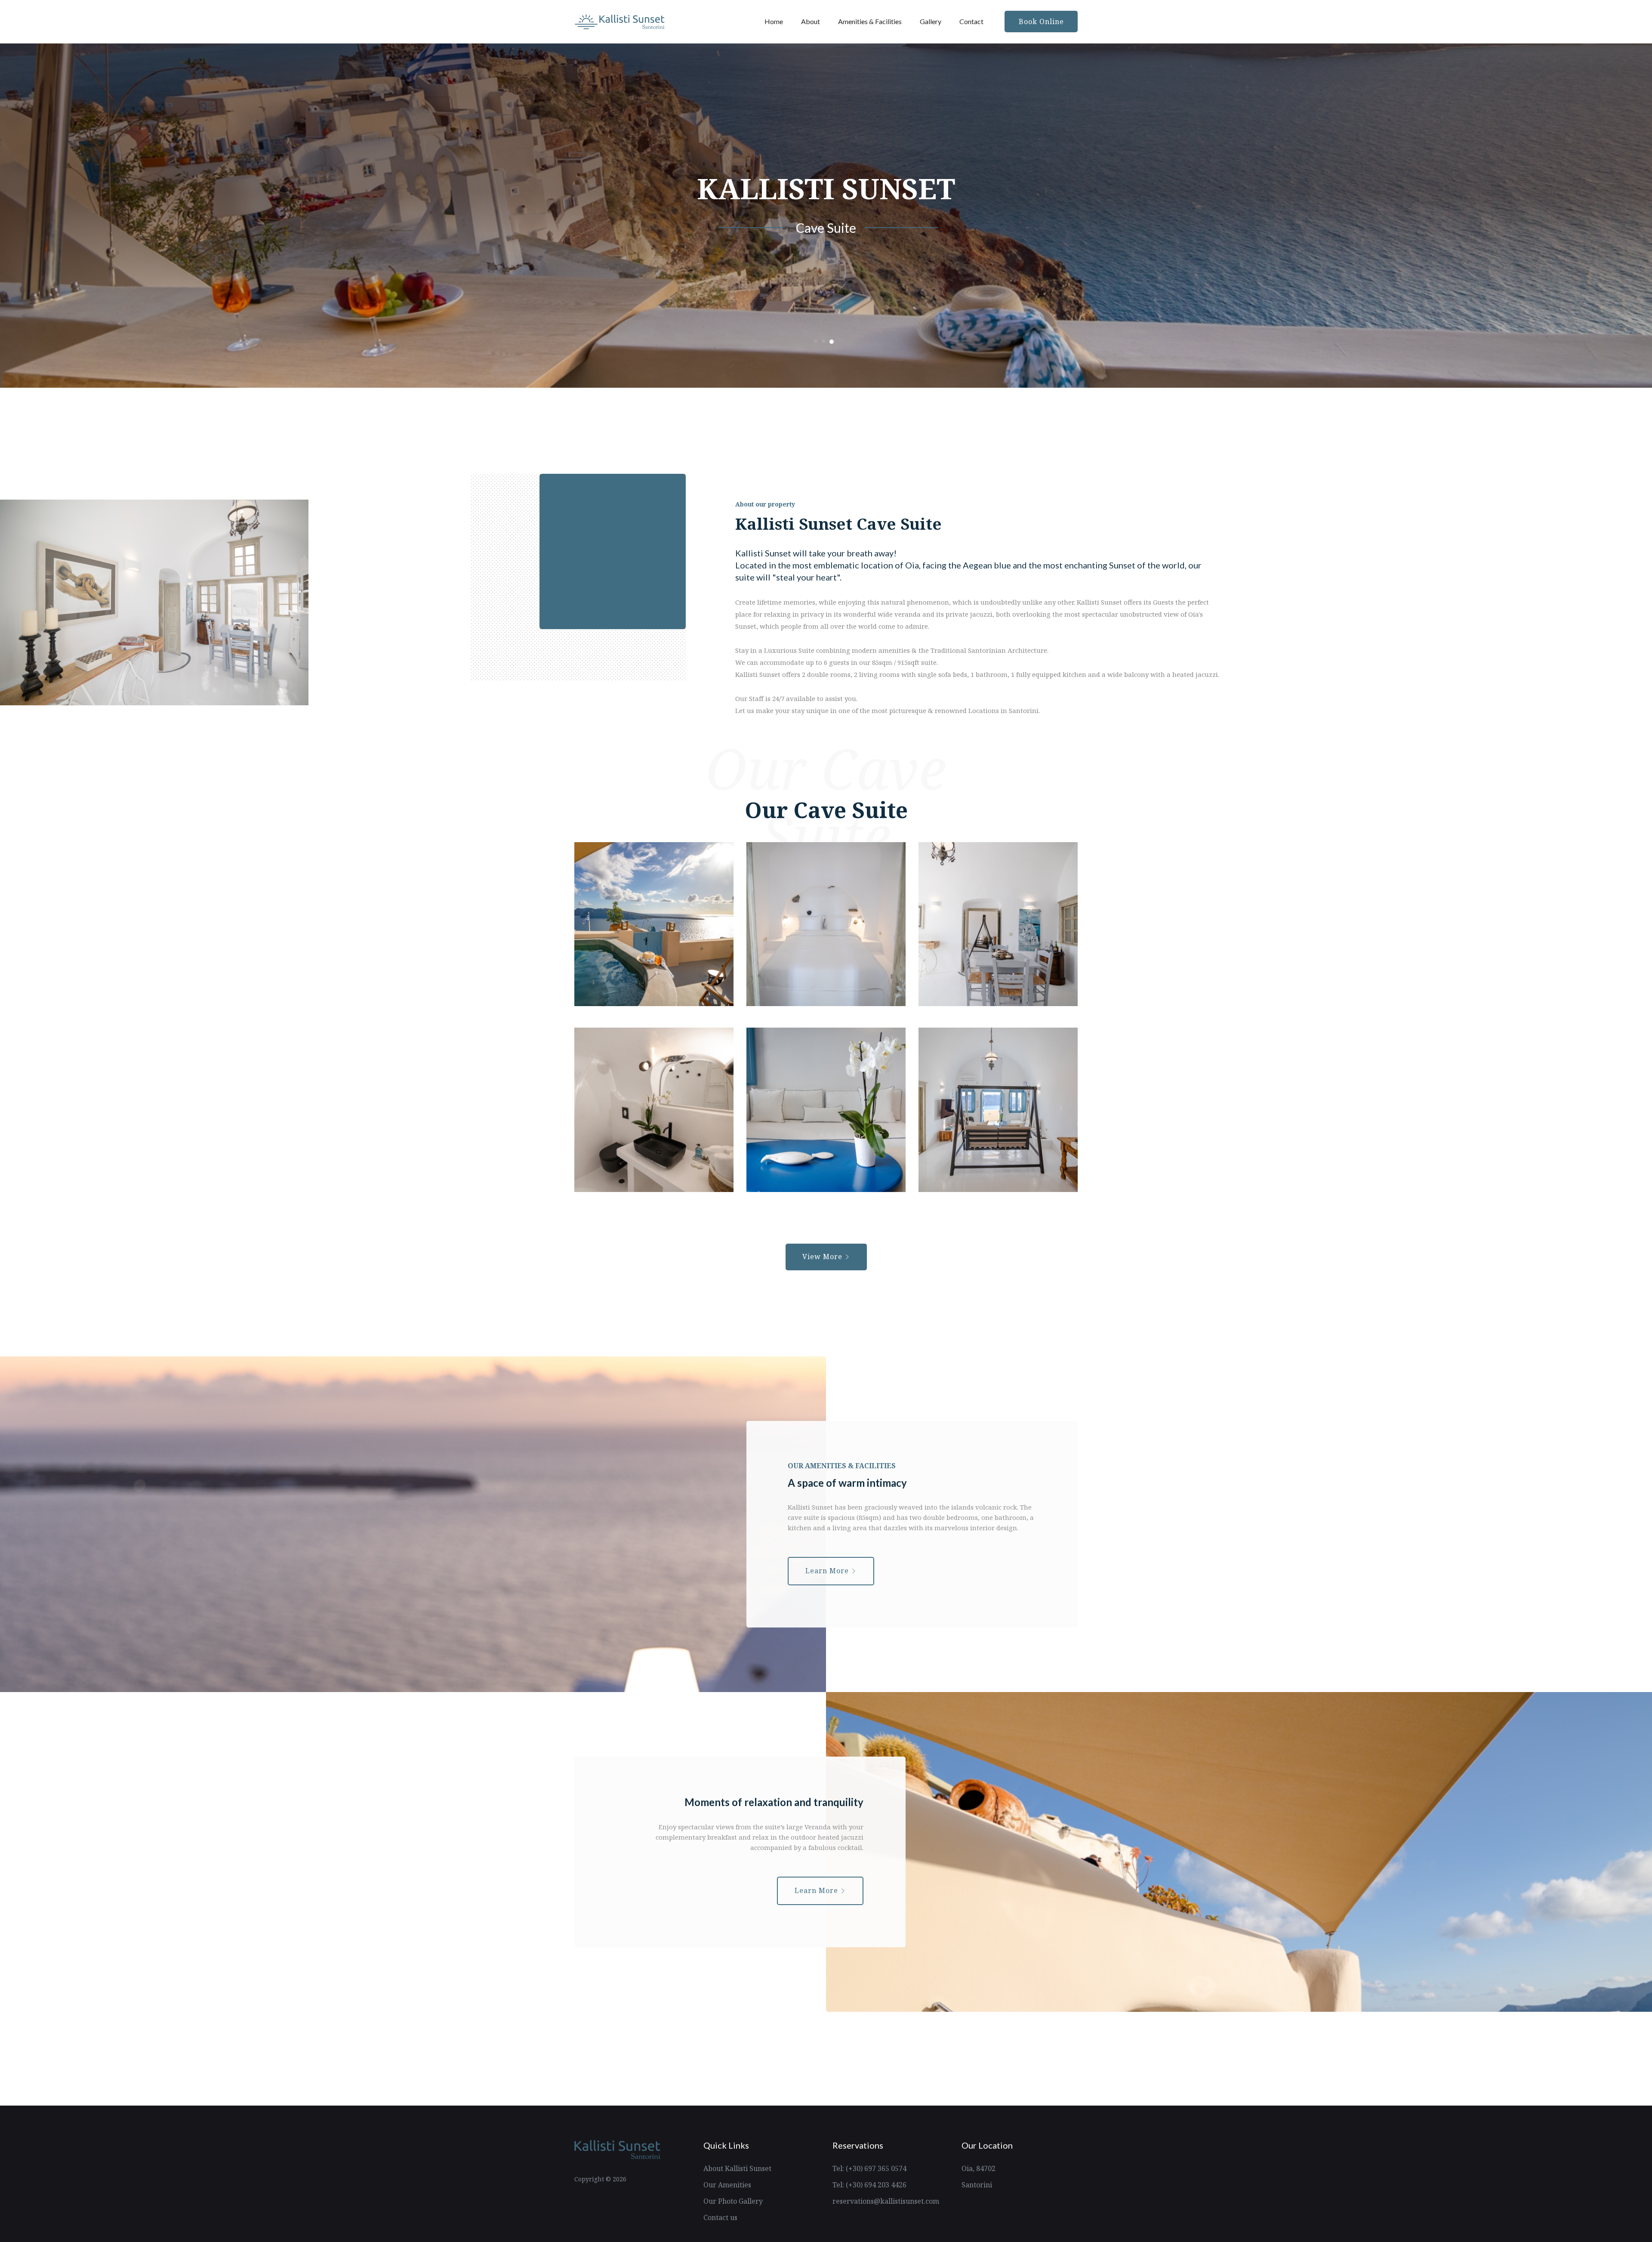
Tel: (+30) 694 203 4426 (869, 2185)
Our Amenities (727, 2185)
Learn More (828, 1571)
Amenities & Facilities (870, 21)
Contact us (720, 2217)
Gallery (931, 21)
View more (823, 1257)
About (811, 21)
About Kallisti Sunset (737, 2168)
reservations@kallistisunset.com (886, 2201)
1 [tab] (816, 341)
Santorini (977, 2185)
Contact (971, 21)
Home (774, 21)
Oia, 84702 (979, 2168)
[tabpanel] (826, 216)
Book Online (1041, 22)
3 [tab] (832, 341)
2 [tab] (824, 342)
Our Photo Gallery (733, 2201)
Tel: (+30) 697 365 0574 (869, 2168)
